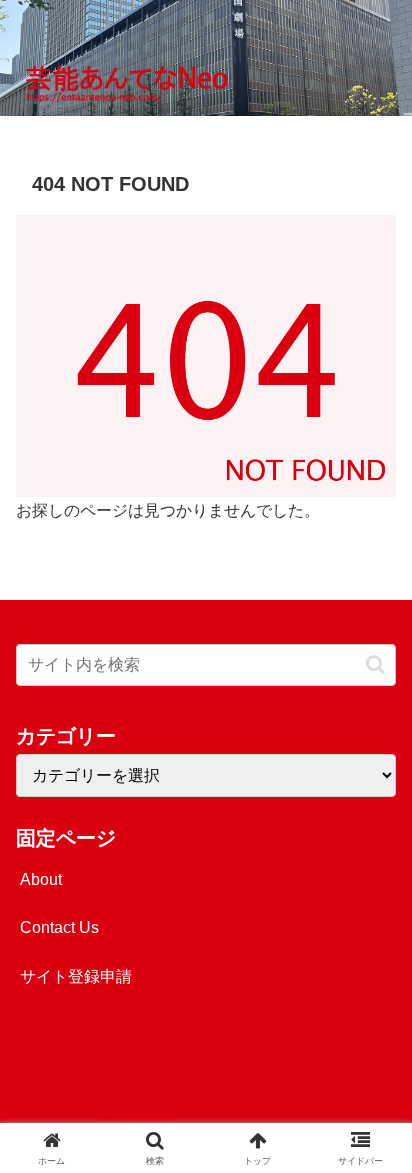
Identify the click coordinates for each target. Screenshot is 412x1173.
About (41, 879)
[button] (375, 664)
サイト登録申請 (76, 976)
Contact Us (59, 927)
